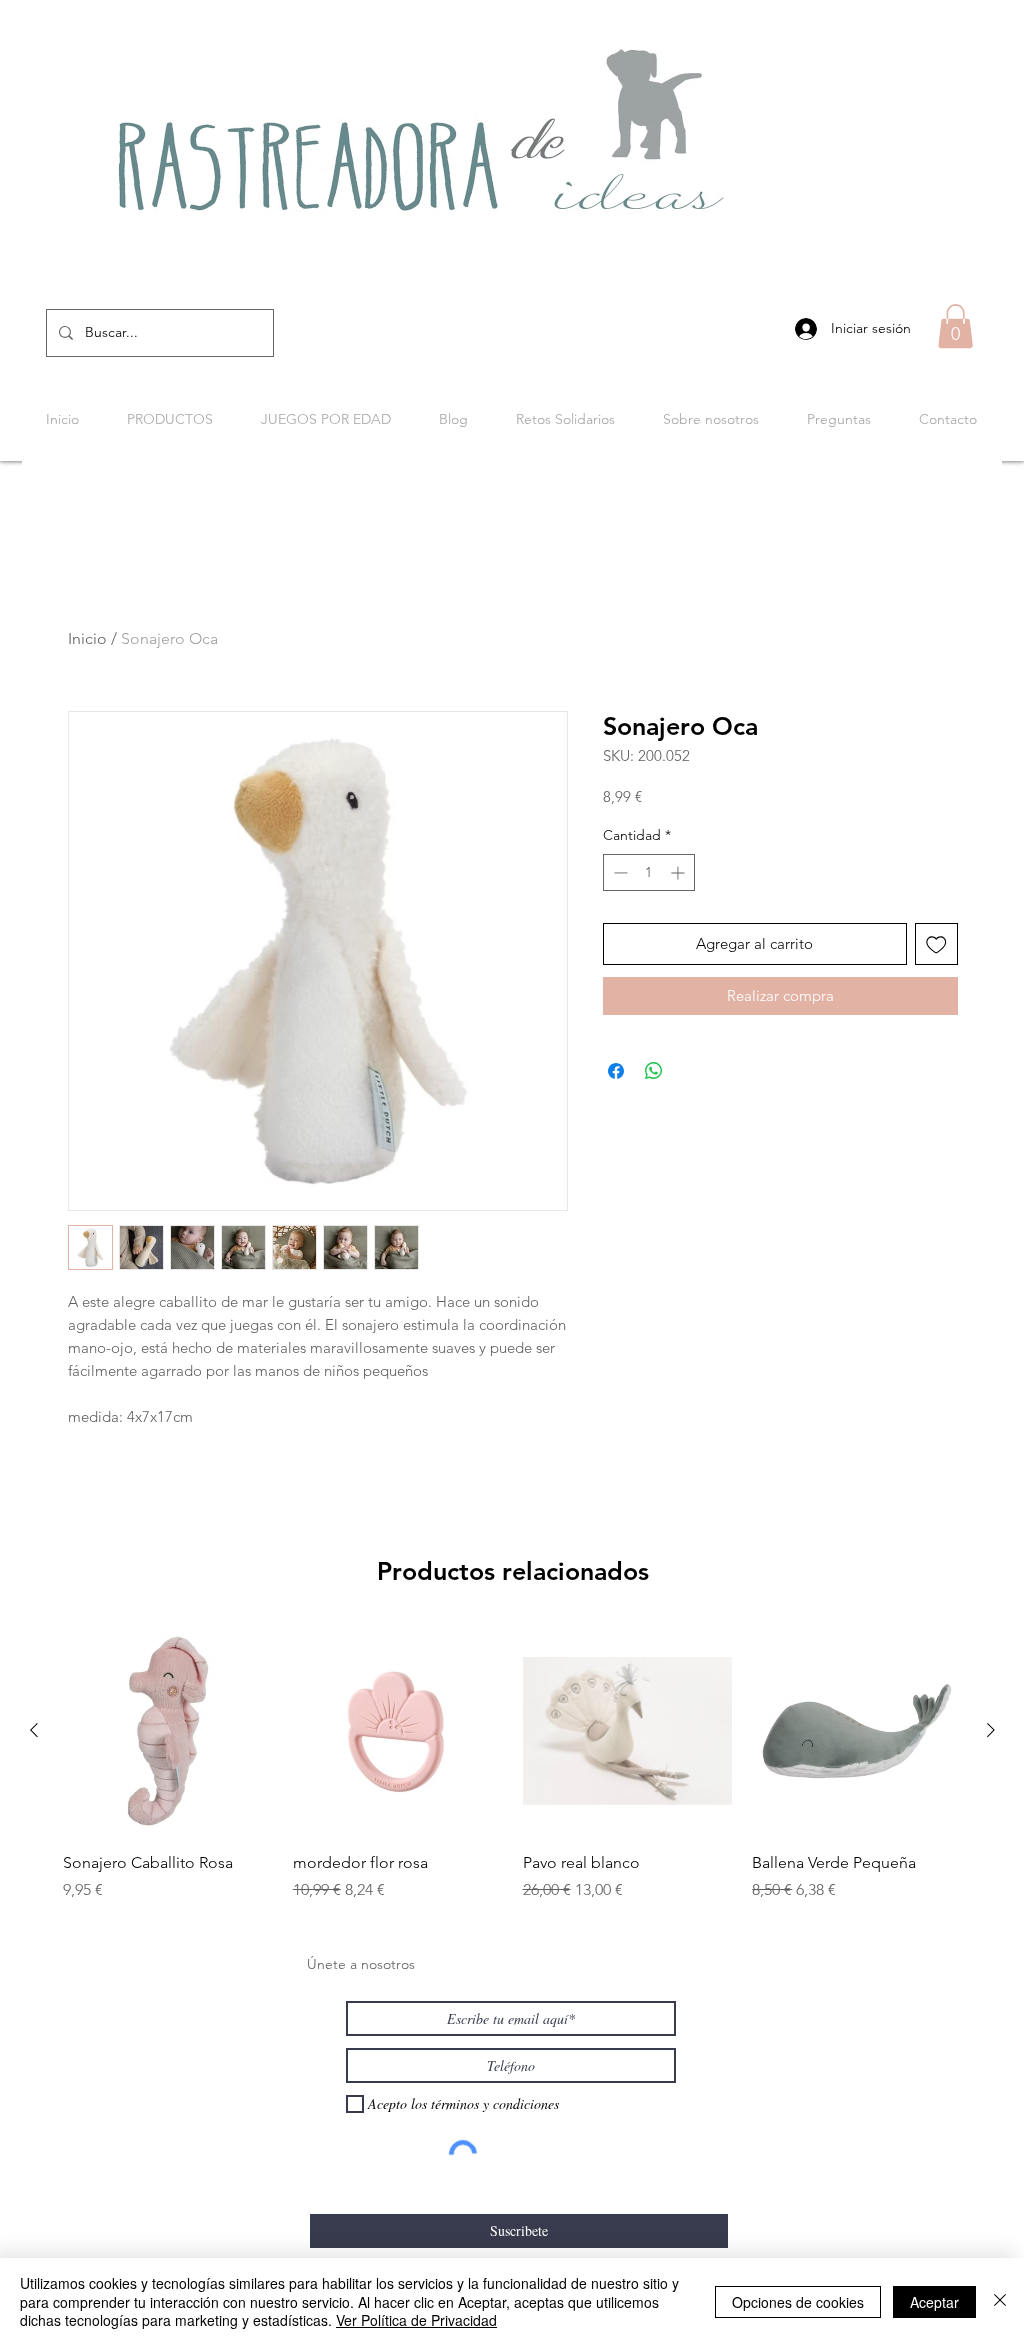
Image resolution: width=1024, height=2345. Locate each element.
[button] (955, 326)
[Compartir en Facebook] (616, 1071)
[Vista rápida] (168, 1731)
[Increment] (679, 872)
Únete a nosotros (361, 1964)
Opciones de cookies (798, 2302)
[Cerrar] (1000, 2301)
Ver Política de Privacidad (416, 2320)
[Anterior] (34, 1730)
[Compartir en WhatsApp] (654, 1071)
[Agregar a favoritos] (936, 944)
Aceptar (934, 2302)
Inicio (87, 638)
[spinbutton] (649, 872)
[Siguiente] (991, 1730)
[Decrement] (618, 872)
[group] (512, 1764)
